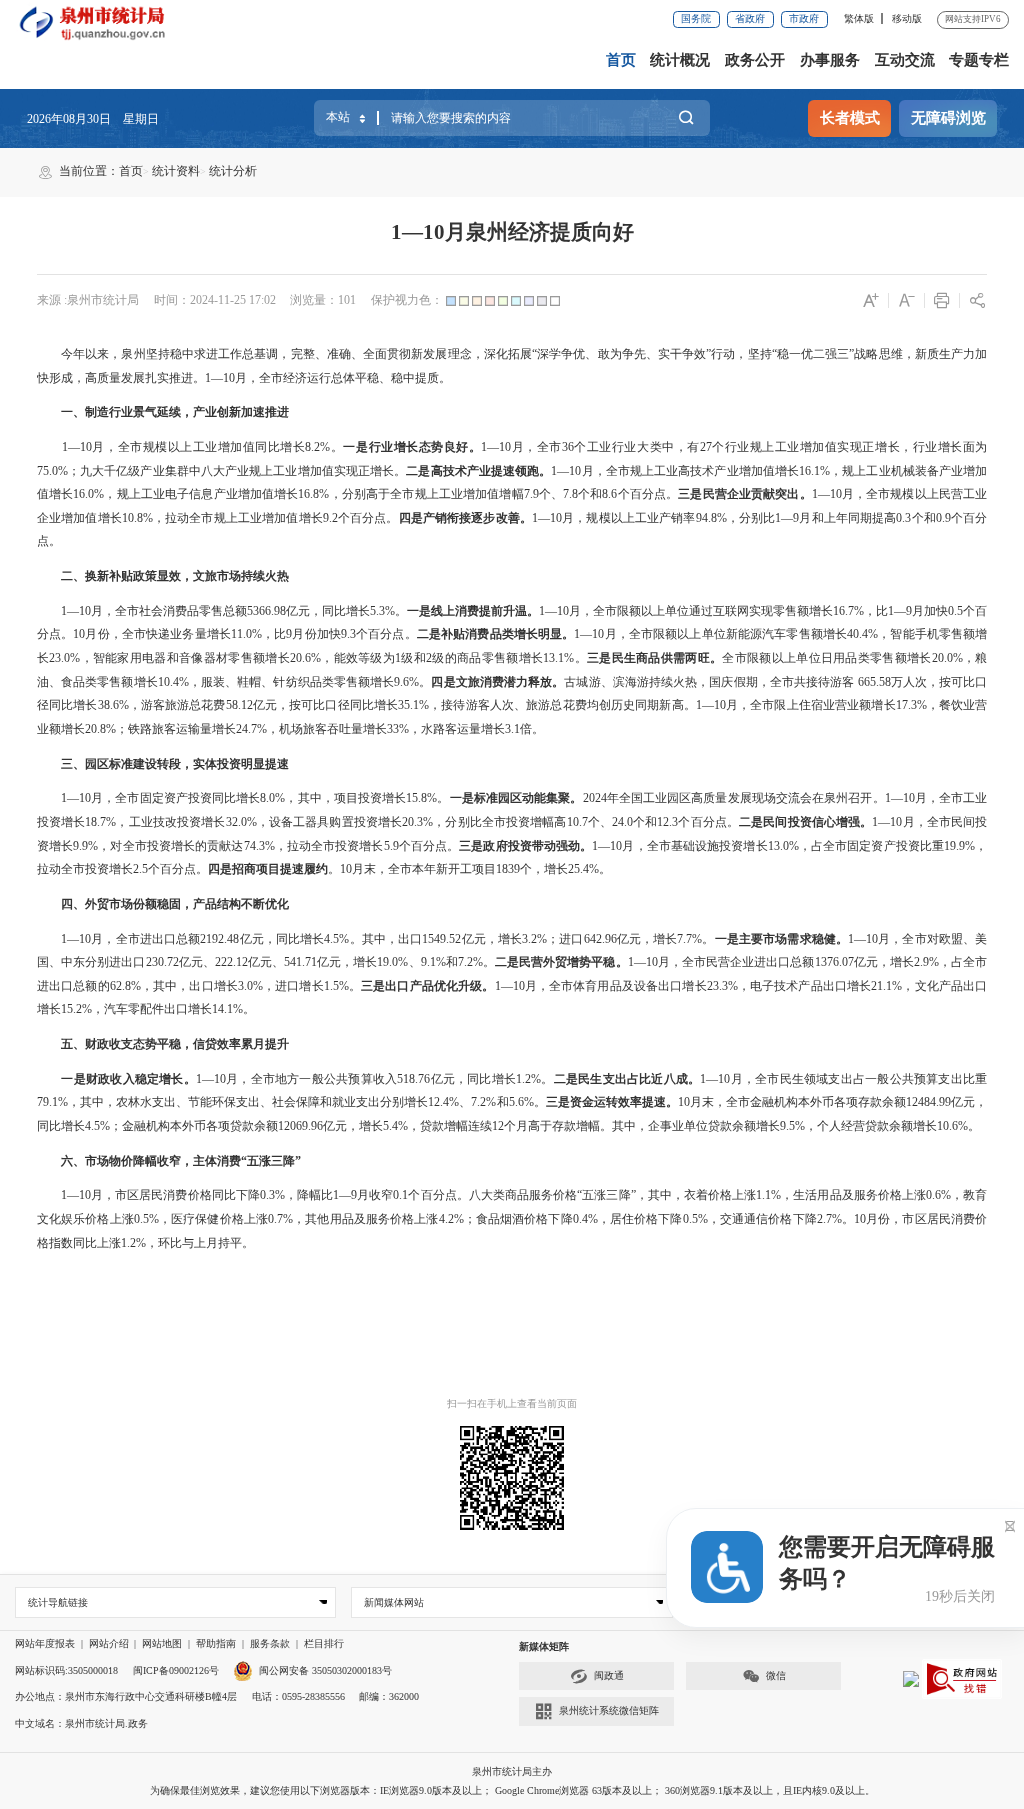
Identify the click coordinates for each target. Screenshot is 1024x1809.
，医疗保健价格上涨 (213, 1219)
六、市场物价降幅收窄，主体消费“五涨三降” (181, 1161)
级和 (413, 658)
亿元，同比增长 (328, 611)
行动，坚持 (741, 354)
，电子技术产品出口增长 (805, 986)
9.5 (787, 1126)
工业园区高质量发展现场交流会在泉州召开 (758, 798)
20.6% (305, 658)
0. (940, 518)
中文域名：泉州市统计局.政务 (81, 1723)
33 (393, 729)
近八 (663, 1079)
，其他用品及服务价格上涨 (366, 1219)
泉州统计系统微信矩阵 (609, 1710)
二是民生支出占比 (603, 1079)
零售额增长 (803, 611)
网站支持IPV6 (973, 19)
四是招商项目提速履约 (268, 869)
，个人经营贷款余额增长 (871, 1126)
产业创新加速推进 (241, 412)
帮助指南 (216, 1643)
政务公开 (755, 60)
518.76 (413, 1079)
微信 (776, 1675)
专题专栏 (979, 60)
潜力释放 (528, 682)
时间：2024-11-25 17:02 (215, 300)
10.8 (132, 518)
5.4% (395, 1126)
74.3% (259, 846)
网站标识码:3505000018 (66, 1670)
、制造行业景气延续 (127, 412)
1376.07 (834, 962)
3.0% (250, 986)
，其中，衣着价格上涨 (696, 1195)
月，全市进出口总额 (145, 939)
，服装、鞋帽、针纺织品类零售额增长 (292, 682)
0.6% (938, 1195)
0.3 (903, 518)
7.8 (570, 494)
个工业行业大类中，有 (637, 447)
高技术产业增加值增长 (738, 471)
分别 (751, 518)
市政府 (804, 18)
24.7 (246, 729)
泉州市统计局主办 (512, 1771)
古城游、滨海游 (606, 682)
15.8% (421, 798)
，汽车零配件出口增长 (152, 1009)
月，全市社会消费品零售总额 (169, 611)
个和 (645, 822)
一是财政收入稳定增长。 (128, 1079)
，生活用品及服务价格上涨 (853, 1195)
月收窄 (375, 1195)
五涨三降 (606, 1195)
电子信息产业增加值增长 (231, 494)
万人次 (909, 682)
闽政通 (609, 1675)
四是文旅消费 (467, 682)
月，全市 (536, 447)
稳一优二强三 (813, 354)
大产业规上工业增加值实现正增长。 (309, 471)
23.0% (64, 658)
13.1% (558, 658)
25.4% (583, 869)
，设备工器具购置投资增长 (330, 822)
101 (347, 300)
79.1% (52, 1102)
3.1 (512, 729)
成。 (688, 1079)
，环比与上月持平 (194, 1243)
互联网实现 (743, 611)
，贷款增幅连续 (450, 1126)
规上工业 (866, 471)
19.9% (959, 846)
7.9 (531, 494)
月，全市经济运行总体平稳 (307, 378)
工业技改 (153, 822)
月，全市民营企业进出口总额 (736, 962)
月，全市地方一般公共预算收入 (311, 1079)
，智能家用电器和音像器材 (154, 658)
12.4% (443, 1102)
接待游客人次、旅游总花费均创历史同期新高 (562, 705)
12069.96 (300, 1126)
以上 (689, 634)
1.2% (528, 1079)
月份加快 (316, 634)
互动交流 (905, 60)
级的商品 (457, 658)
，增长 (359, 962)
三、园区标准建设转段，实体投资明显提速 (175, 764)
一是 (462, 798)
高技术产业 (461, 471)
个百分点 (362, 518)
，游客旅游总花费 (177, 705)
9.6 (401, 682)
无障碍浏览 (948, 118)
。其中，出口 (385, 939)
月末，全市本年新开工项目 (424, 869)
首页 (621, 60)
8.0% (272, 798)
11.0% (246, 634)
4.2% (451, 1219)
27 (706, 447)
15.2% (76, 1009)
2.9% (926, 962)
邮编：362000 (389, 1696)
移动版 (907, 18)
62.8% (125, 986)
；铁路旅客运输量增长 (176, 729)
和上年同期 (842, 518)
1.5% (336, 986)
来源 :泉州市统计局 (88, 300)
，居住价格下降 (640, 1219)
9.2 (330, 518)
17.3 (906, 705)
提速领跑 (515, 471)
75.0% (52, 471)
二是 (418, 471)
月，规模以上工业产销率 (629, 518)
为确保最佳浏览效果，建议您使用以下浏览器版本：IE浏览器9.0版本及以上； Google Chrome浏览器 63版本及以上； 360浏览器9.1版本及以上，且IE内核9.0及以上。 (512, 1790)
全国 (631, 798)
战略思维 (878, 354)
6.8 (311, 494)
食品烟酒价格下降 (524, 1219)
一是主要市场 (751, 939)
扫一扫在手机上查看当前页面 (512, 1403)
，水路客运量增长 (457, 729)
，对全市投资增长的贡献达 (170, 846)
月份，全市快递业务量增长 (158, 634)
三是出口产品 (397, 986)
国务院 (696, 18)
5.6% (521, 1102)
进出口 (127, 962)
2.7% (829, 1219)
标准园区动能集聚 (522, 798)
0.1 (400, 1195)
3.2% (534, 939)
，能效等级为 (358, 658)
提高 (884, 518)
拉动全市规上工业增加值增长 (244, 518)
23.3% (722, 986)
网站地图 (162, 1643)
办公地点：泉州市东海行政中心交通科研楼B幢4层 (126, 1696)
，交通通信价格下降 (762, 1219)
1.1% (768, 1195)
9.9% (85, 846)
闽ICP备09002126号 (176, 1670)
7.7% (689, 939)
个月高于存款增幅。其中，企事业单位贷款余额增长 (642, 1126)
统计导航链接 (58, 1602)
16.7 (843, 611)
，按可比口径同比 (325, 705)
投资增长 (61, 822)
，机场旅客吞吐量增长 (327, 729)
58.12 (239, 705)
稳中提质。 (421, 378)
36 (568, 447)
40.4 (857, 634)
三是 (599, 658)
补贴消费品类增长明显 (501, 634)
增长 (835, 634)
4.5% (336, 939)
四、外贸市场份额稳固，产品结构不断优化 (175, 904)
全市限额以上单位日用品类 (796, 658)
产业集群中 (170, 471)
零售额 (246, 658)
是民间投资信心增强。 (811, 822)
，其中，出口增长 (189, 986)
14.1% (227, 1009)
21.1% (886, 986)
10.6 (947, 1126)
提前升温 (503, 611)
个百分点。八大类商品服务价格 (492, 1195)
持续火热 (673, 682)
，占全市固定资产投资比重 (871, 846)
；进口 (565, 939)
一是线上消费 (443, 611)
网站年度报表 (45, 1643)
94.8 (706, 518)
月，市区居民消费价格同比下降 (175, 1195)
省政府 (750, 18)
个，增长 (544, 869)
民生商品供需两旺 (661, 658)
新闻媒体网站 (394, 1602)
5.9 (391, 846)
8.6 (609, 494)
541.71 (300, 962)
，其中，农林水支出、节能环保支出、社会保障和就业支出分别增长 (248, 1102)
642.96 (600, 939)
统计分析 (233, 171)
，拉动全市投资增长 (329, 846)
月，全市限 (634, 634)
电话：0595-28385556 (298, 1696)
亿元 (265, 705)
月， (738, 705)
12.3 (667, 822)
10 (79, 634)
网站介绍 (109, 1643)
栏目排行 (324, 1643)
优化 (446, 986)
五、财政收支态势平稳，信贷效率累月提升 (175, 1044)
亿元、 (197, 962)
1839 (508, 869)
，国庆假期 (727, 682)
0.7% (280, 1219)
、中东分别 (79, 962)
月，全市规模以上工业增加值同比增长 (198, 447)
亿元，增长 (491, 939)
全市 (73, 869)
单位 (714, 634)
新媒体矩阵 (544, 1646)
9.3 (348, 634)
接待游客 (830, 682)
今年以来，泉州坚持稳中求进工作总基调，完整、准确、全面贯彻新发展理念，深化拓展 (296, 354)
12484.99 (928, 1102)
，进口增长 (293, 986)
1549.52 (441, 939)
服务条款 (270, 1643)
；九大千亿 (98, 471)
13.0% (783, 846)
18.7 (95, 822)
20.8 (95, 729)
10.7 (577, 822)
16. (806, 471)
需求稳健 (811, 939)
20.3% (417, 822)
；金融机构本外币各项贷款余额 (194, 1126)
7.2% (470, 962)
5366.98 (266, 611)
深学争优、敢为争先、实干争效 (621, 354)
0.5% (146, 1219)
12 (498, 1126)
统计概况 (680, 60)
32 (232, 822)
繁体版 (859, 18)
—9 (790, 518)
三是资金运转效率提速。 (612, 1102)
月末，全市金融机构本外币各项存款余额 (798, 1102)
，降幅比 (309, 1195)
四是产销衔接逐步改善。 (465, 518)
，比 (274, 634)
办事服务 (830, 60)
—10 (569, 471)
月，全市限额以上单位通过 (641, 611)
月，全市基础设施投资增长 (694, 846)
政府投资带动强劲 (531, 846)
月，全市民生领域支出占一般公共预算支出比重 (858, 1079)
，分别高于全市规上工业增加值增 (420, 494)
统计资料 (176, 171)
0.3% (272, 1195)
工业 (666, 471)
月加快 (930, 611)
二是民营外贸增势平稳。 (561, 962)
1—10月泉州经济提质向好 (512, 232)
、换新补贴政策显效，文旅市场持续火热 (181, 576)
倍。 (532, 729)
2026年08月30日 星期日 (93, 119)
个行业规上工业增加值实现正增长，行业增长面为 (850, 447)
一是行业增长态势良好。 (412, 447)
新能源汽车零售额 (774, 634)
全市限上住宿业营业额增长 (822, 705)
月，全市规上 (617, 471)
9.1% (433, 962)
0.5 (955, 611)
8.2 (312, 447)
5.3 (377, 611)
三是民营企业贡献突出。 (744, 494)
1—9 (345, 1195)
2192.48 (219, 939)
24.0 (622, 822)
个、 (551, 494)
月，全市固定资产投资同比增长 (175, 798)
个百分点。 (647, 494)
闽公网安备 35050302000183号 (325, 1670)
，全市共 (782, 682)
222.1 (228, 962)
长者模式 (850, 118)
